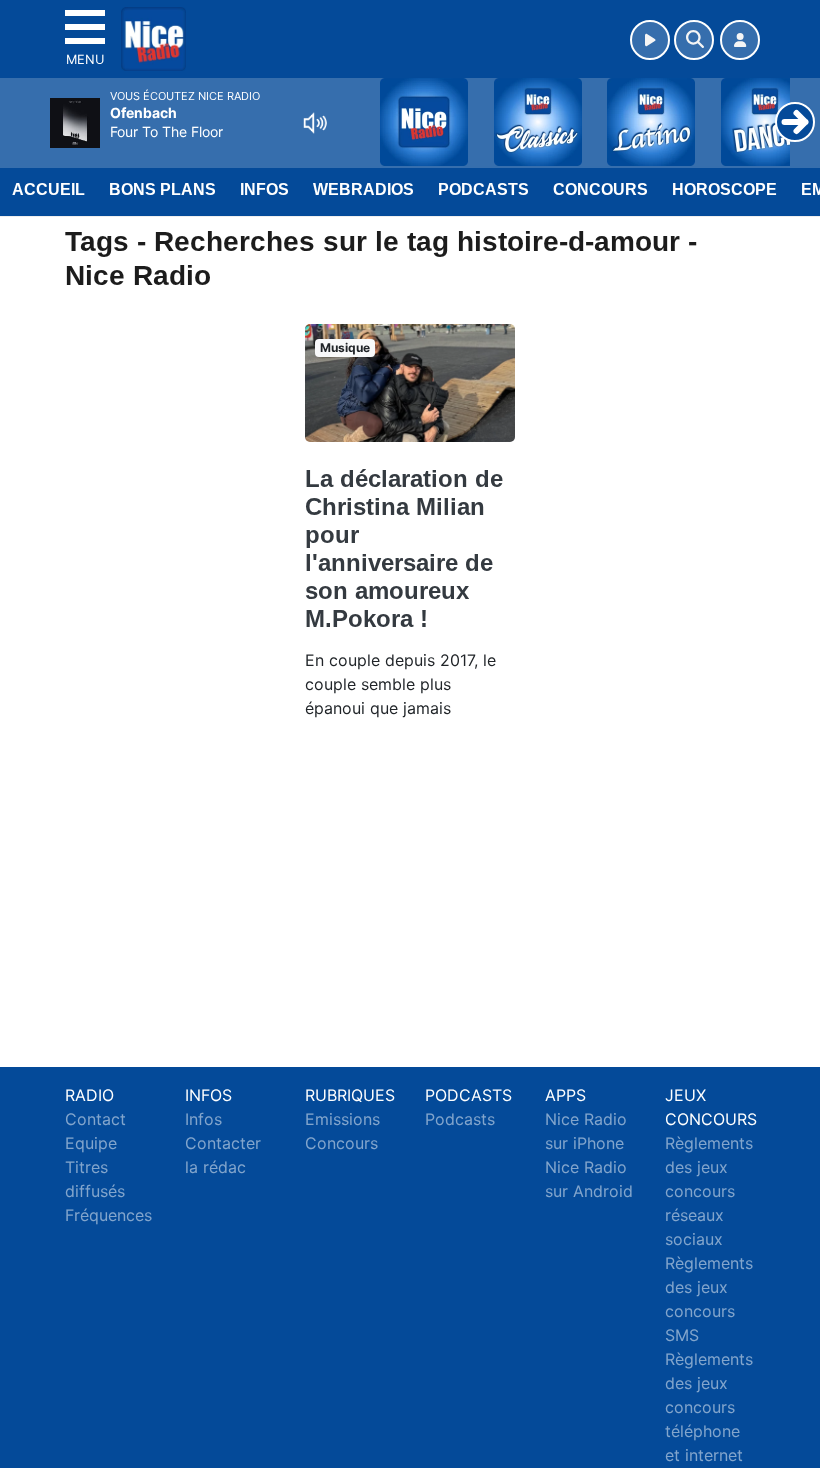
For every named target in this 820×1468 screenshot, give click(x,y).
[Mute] (315, 123)
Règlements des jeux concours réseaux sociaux (709, 1191)
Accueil (48, 189)
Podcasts (483, 189)
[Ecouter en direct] (650, 40)
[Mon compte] (740, 40)
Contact (95, 1119)
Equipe (91, 1143)
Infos (264, 189)
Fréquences (108, 1215)
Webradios (363, 189)
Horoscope (724, 189)
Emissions (342, 1119)
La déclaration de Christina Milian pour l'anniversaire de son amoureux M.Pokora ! (404, 548)
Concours (600, 189)
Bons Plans (162, 189)
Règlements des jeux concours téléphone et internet (709, 1407)
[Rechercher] (694, 40)
